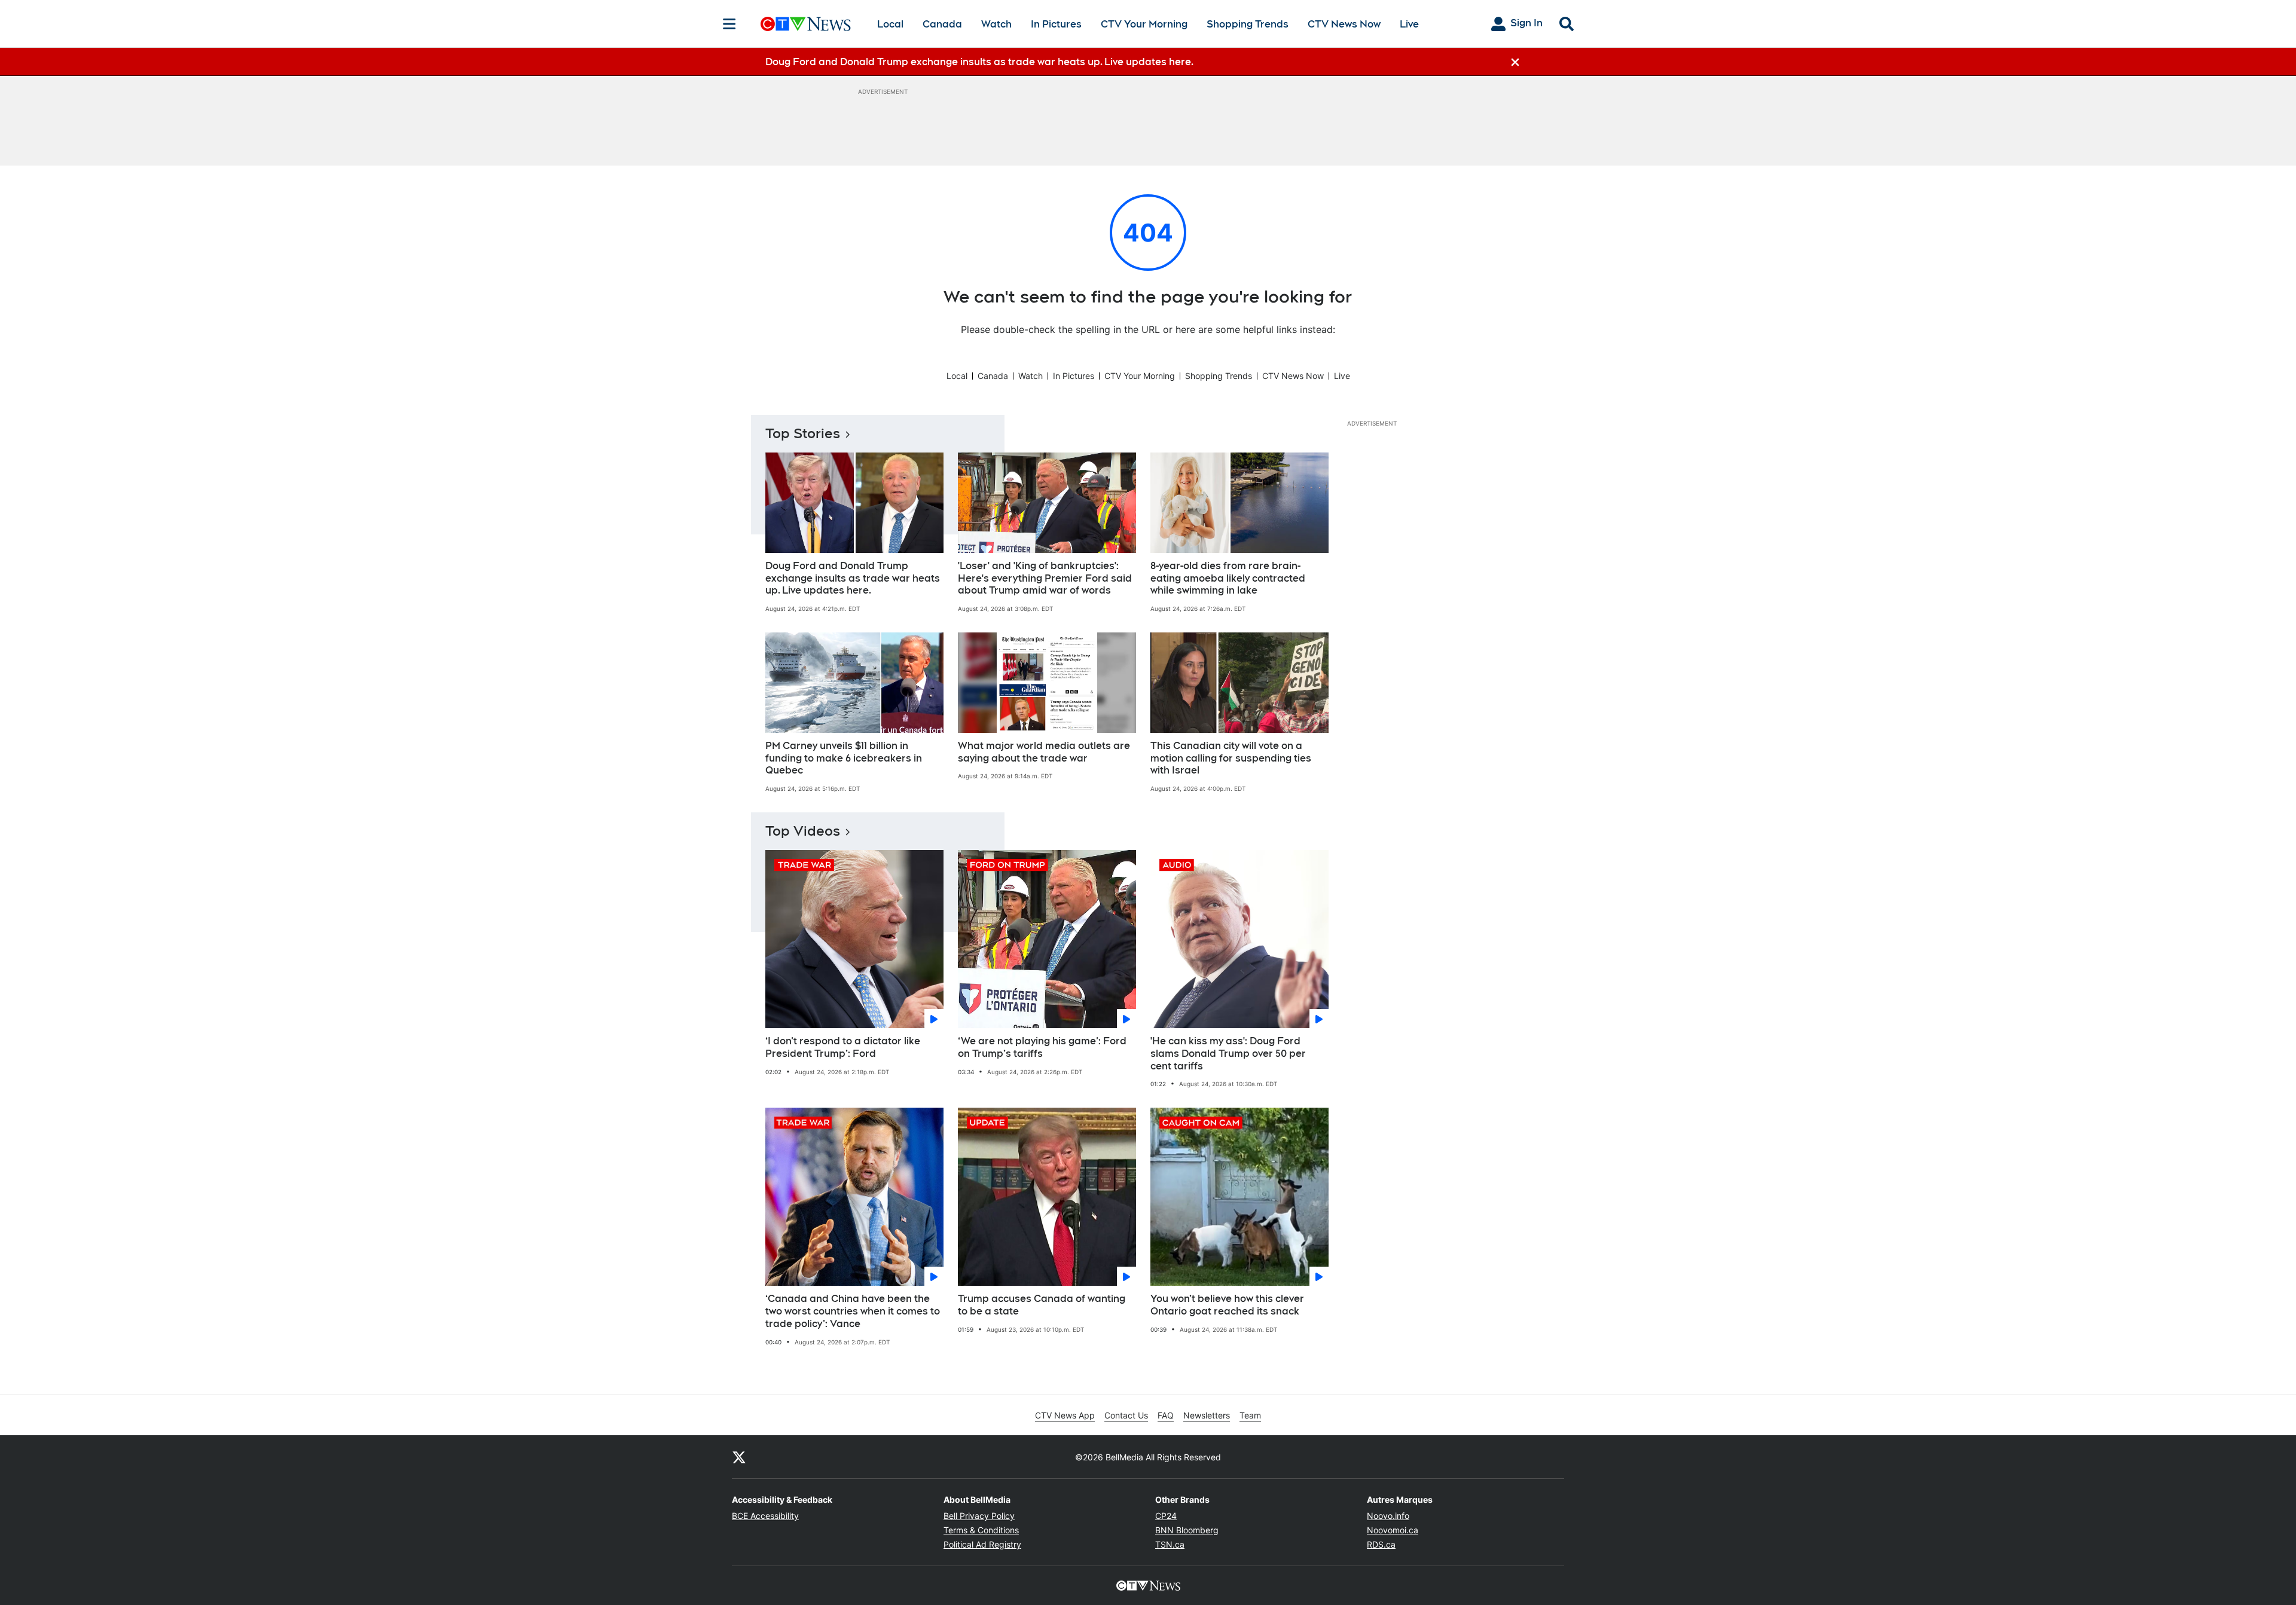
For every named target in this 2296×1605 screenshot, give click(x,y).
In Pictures (1056, 24)
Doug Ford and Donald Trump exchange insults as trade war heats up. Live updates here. (853, 578)
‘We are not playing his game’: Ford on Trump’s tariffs (1042, 1047)
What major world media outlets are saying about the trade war (1044, 752)
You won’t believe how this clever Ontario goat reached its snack (1227, 1305)
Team (1250, 1415)
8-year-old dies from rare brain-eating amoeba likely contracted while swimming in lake (1228, 578)
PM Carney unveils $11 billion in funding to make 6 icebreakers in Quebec (844, 758)
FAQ (1166, 1415)
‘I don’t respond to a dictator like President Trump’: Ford (843, 1047)
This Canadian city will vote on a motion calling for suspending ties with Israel (1231, 758)
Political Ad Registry (982, 1544)
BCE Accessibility (765, 1516)
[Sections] (729, 24)
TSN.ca (1170, 1544)
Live (1409, 24)
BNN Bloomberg (1187, 1530)
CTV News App (1065, 1415)
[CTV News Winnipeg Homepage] (806, 24)
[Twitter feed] (739, 1457)
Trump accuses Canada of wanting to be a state (1042, 1305)
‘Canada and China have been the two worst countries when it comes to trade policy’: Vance (853, 1311)
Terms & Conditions (981, 1530)
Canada (942, 24)
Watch (996, 24)
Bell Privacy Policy (979, 1516)
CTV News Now (1344, 24)
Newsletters (1207, 1415)
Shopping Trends (1248, 24)
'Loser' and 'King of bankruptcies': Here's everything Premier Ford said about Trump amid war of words (1045, 578)
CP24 (1166, 1516)
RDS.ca (1381, 1544)
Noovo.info (1388, 1516)
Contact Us (1126, 1415)
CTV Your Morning (1144, 24)
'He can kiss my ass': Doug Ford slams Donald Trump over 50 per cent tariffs (1228, 1054)
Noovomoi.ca (1393, 1530)
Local (890, 24)
